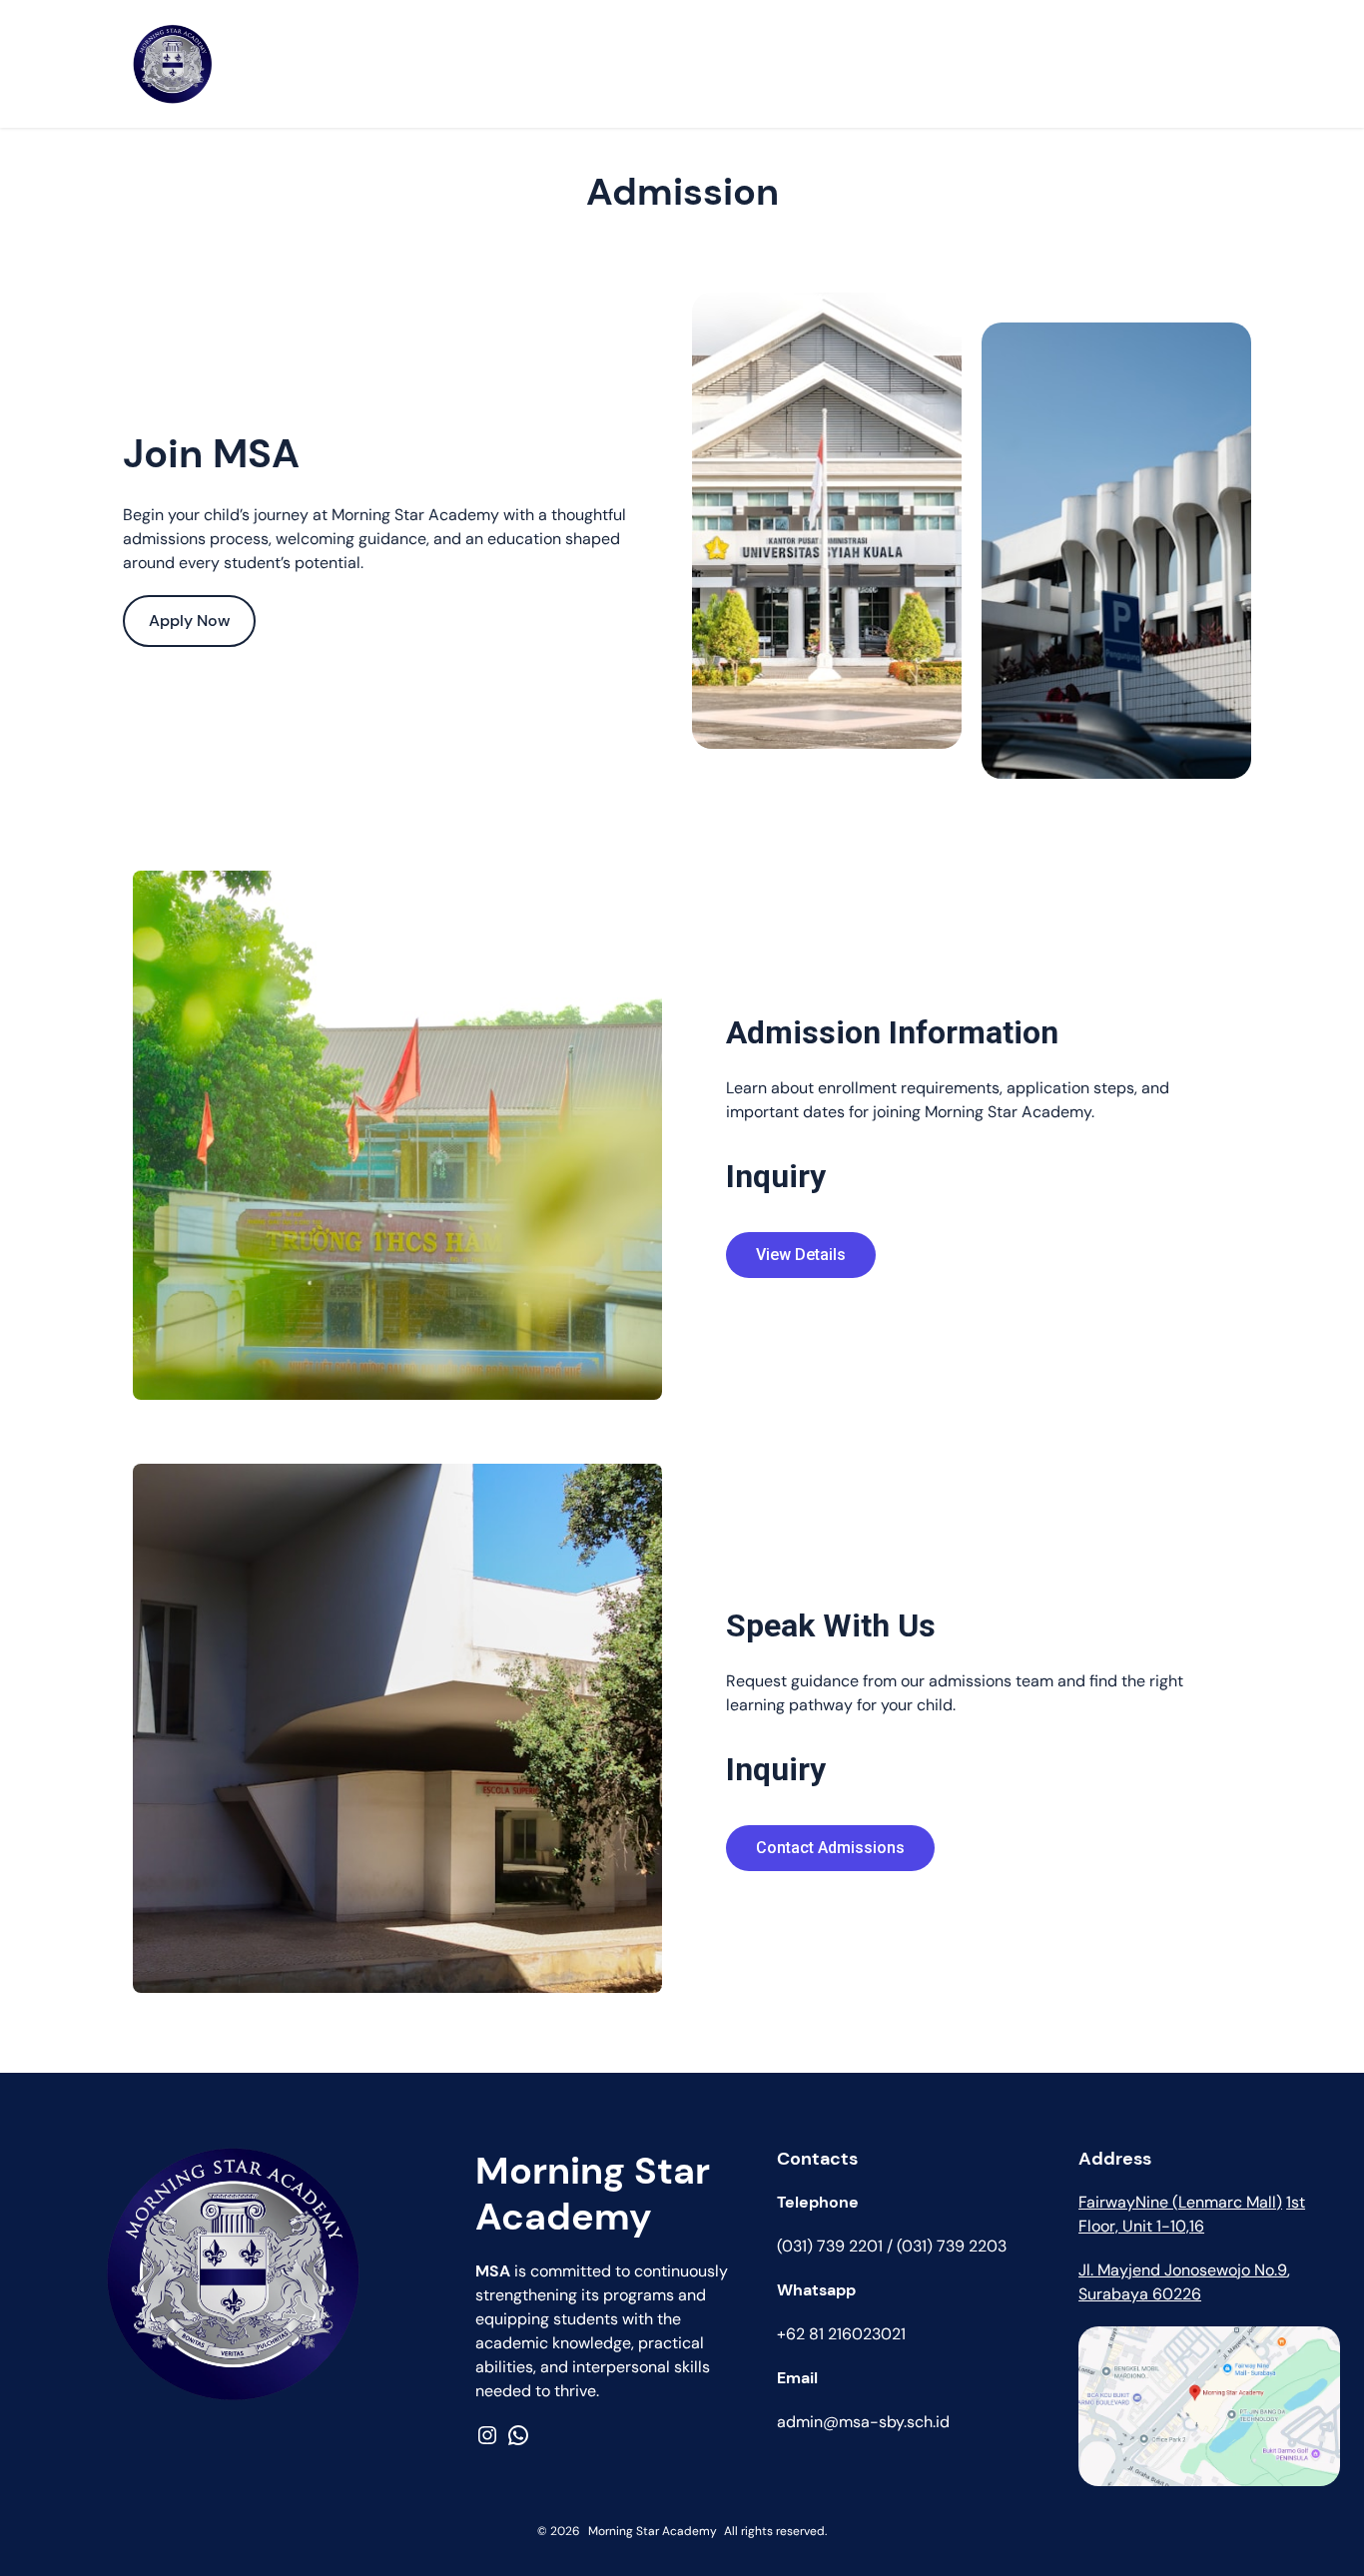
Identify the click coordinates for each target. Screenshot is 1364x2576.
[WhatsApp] (518, 2435)
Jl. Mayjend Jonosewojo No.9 (1183, 2270)
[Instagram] (487, 2435)
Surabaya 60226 (1140, 2294)
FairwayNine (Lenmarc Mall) (1180, 2202)
